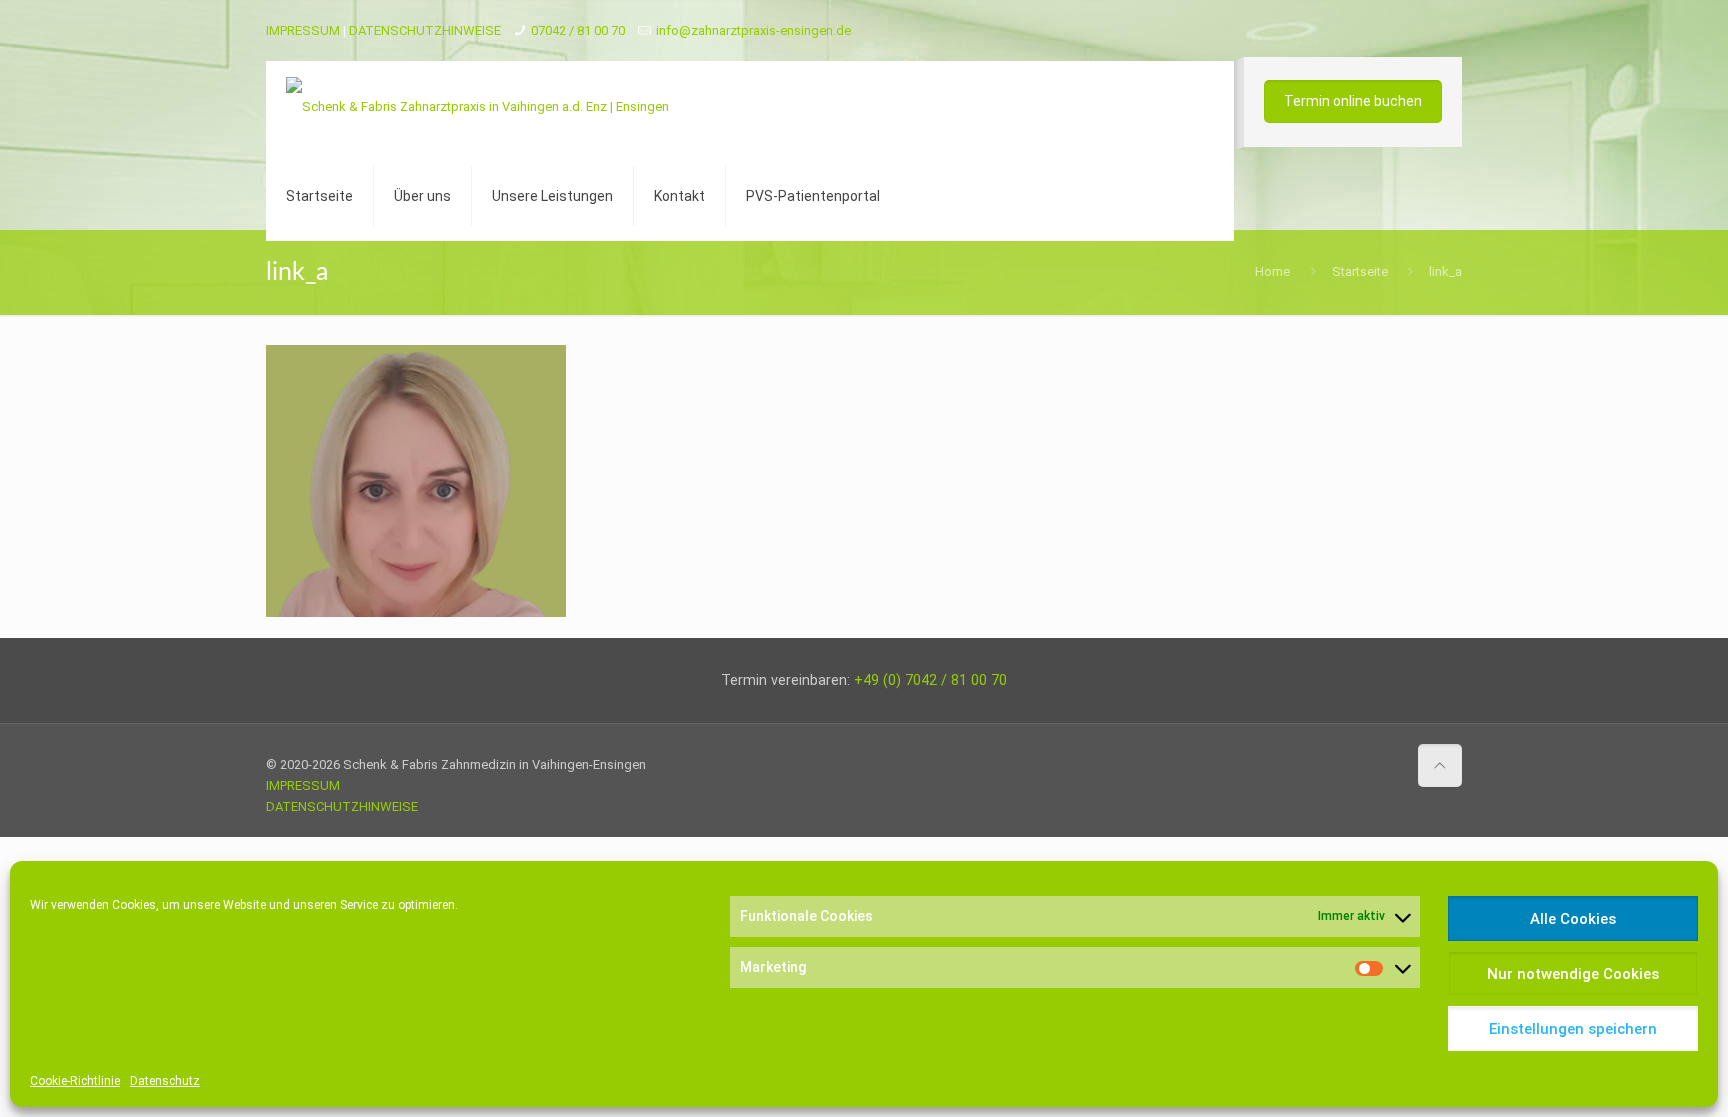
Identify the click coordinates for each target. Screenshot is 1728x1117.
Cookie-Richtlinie (75, 1081)
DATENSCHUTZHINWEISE (425, 30)
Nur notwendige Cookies (1573, 974)
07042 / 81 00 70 (578, 30)
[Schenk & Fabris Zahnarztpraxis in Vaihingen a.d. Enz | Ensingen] (477, 106)
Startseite (1360, 271)
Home (1272, 271)
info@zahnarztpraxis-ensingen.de (753, 30)
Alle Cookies (1573, 919)
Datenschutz (165, 1081)
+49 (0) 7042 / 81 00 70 (930, 680)
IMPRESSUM (303, 30)
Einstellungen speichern (1573, 1029)
